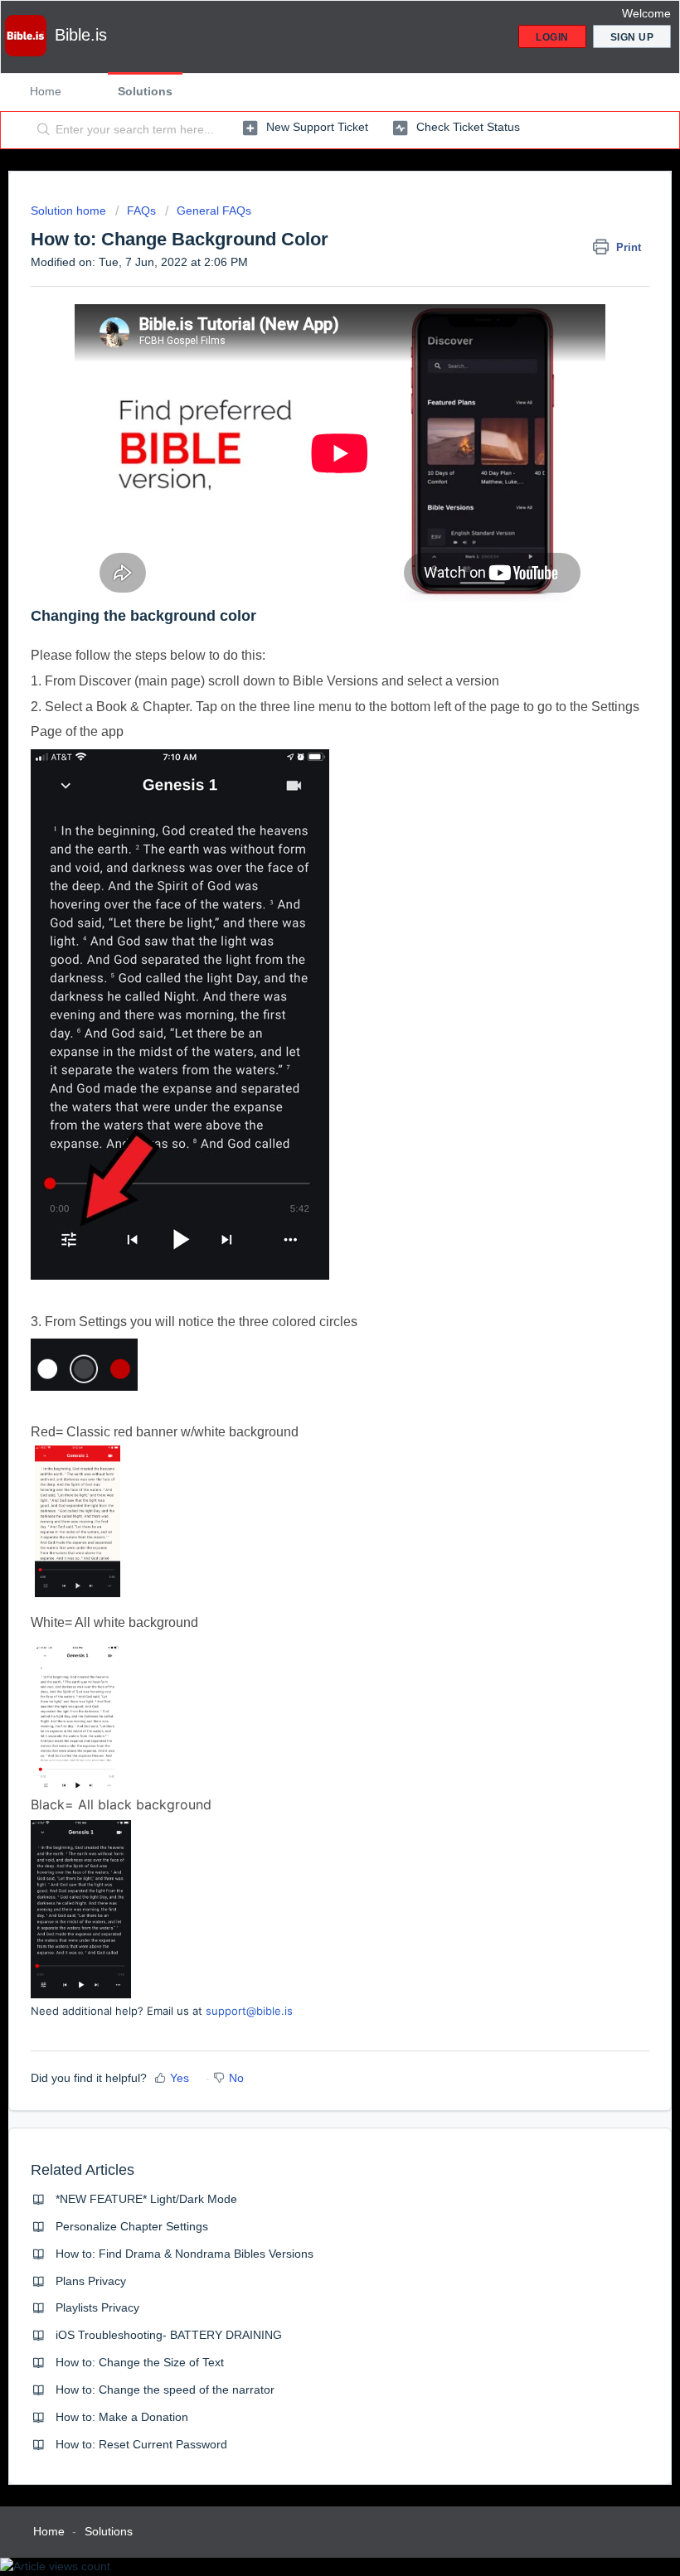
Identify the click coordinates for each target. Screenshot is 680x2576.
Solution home (70, 211)
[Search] (40, 130)
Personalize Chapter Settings (132, 2226)
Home (46, 91)
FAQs (141, 211)
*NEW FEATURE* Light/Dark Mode (146, 2199)
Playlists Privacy (97, 2307)
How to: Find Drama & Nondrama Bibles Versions (185, 2254)
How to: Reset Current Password (141, 2444)
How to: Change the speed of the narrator (165, 2390)
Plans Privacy (91, 2281)
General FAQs (214, 211)
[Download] (309, 1310)
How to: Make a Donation (122, 2417)
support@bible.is (249, 2011)
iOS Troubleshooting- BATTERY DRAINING (169, 2335)
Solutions (145, 91)
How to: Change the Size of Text (140, 2362)
